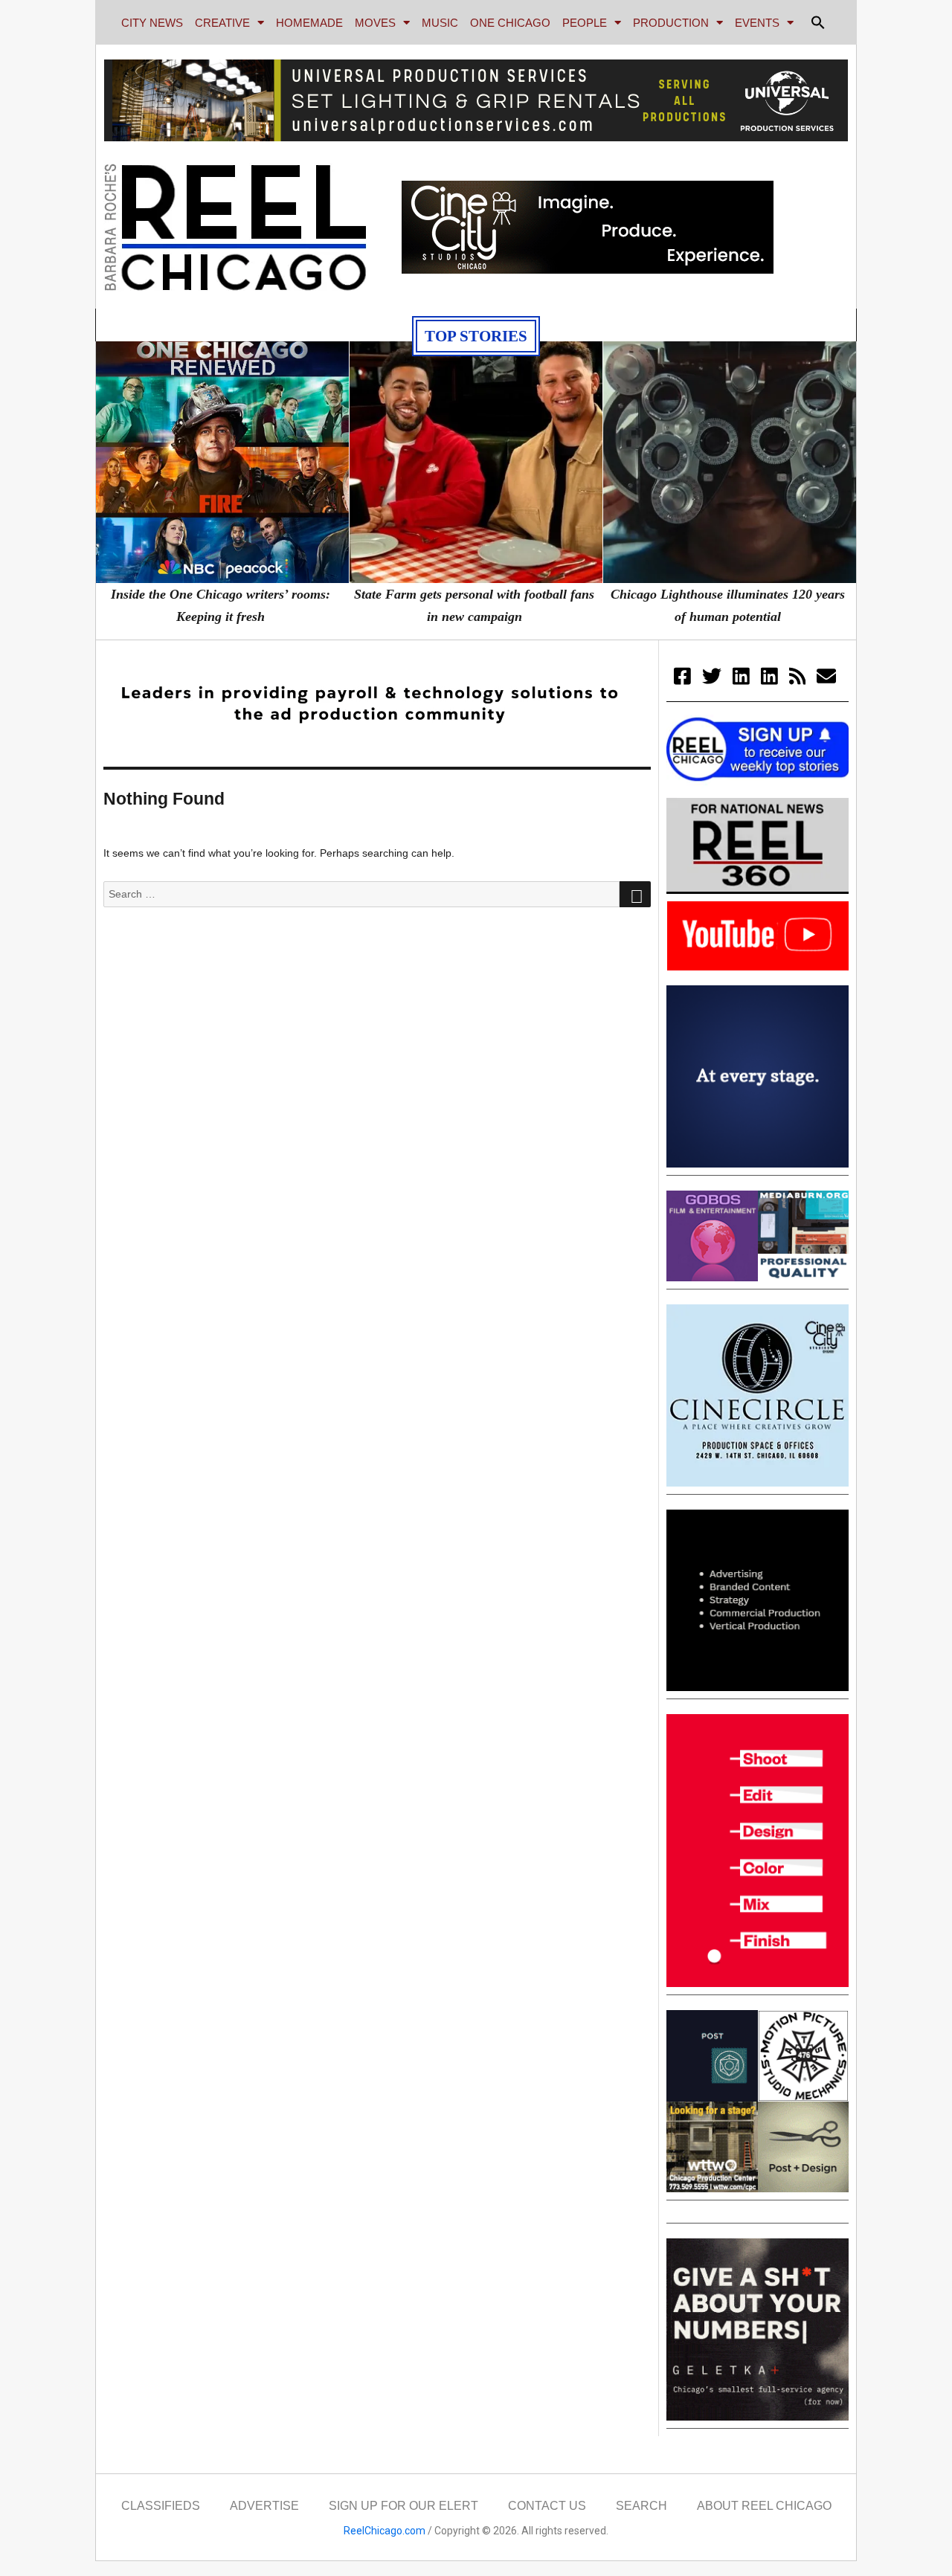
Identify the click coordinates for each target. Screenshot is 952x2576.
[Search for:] (361, 894)
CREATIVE (222, 23)
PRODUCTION (671, 23)
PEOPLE (585, 23)
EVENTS (757, 23)
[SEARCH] (635, 895)
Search (641, 2506)
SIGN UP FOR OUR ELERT (403, 2506)
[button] (818, 22)
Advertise (264, 2506)
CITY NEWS (152, 23)
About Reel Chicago (764, 2506)
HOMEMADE (309, 23)
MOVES (375, 23)
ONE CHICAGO (510, 23)
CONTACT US (547, 2506)
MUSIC (440, 23)
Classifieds (161, 2506)
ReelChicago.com (385, 2531)
